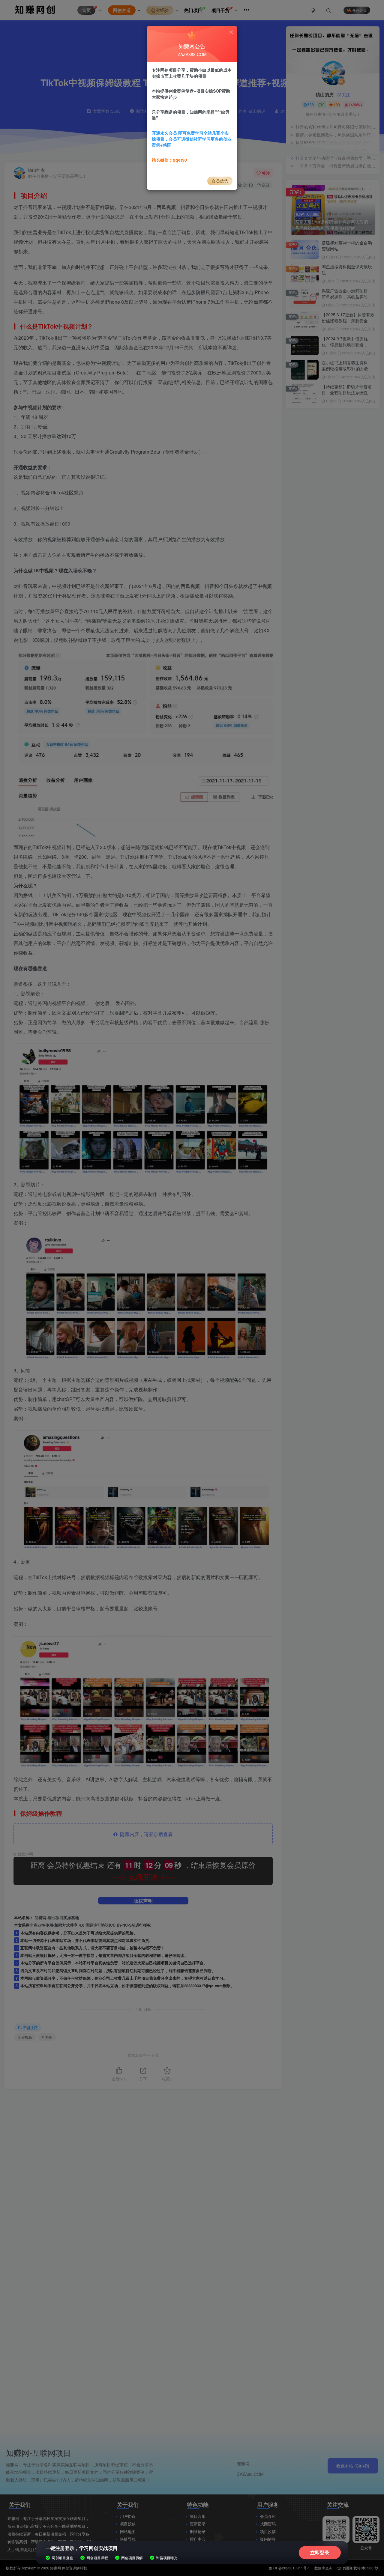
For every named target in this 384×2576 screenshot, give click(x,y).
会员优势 (220, 181)
